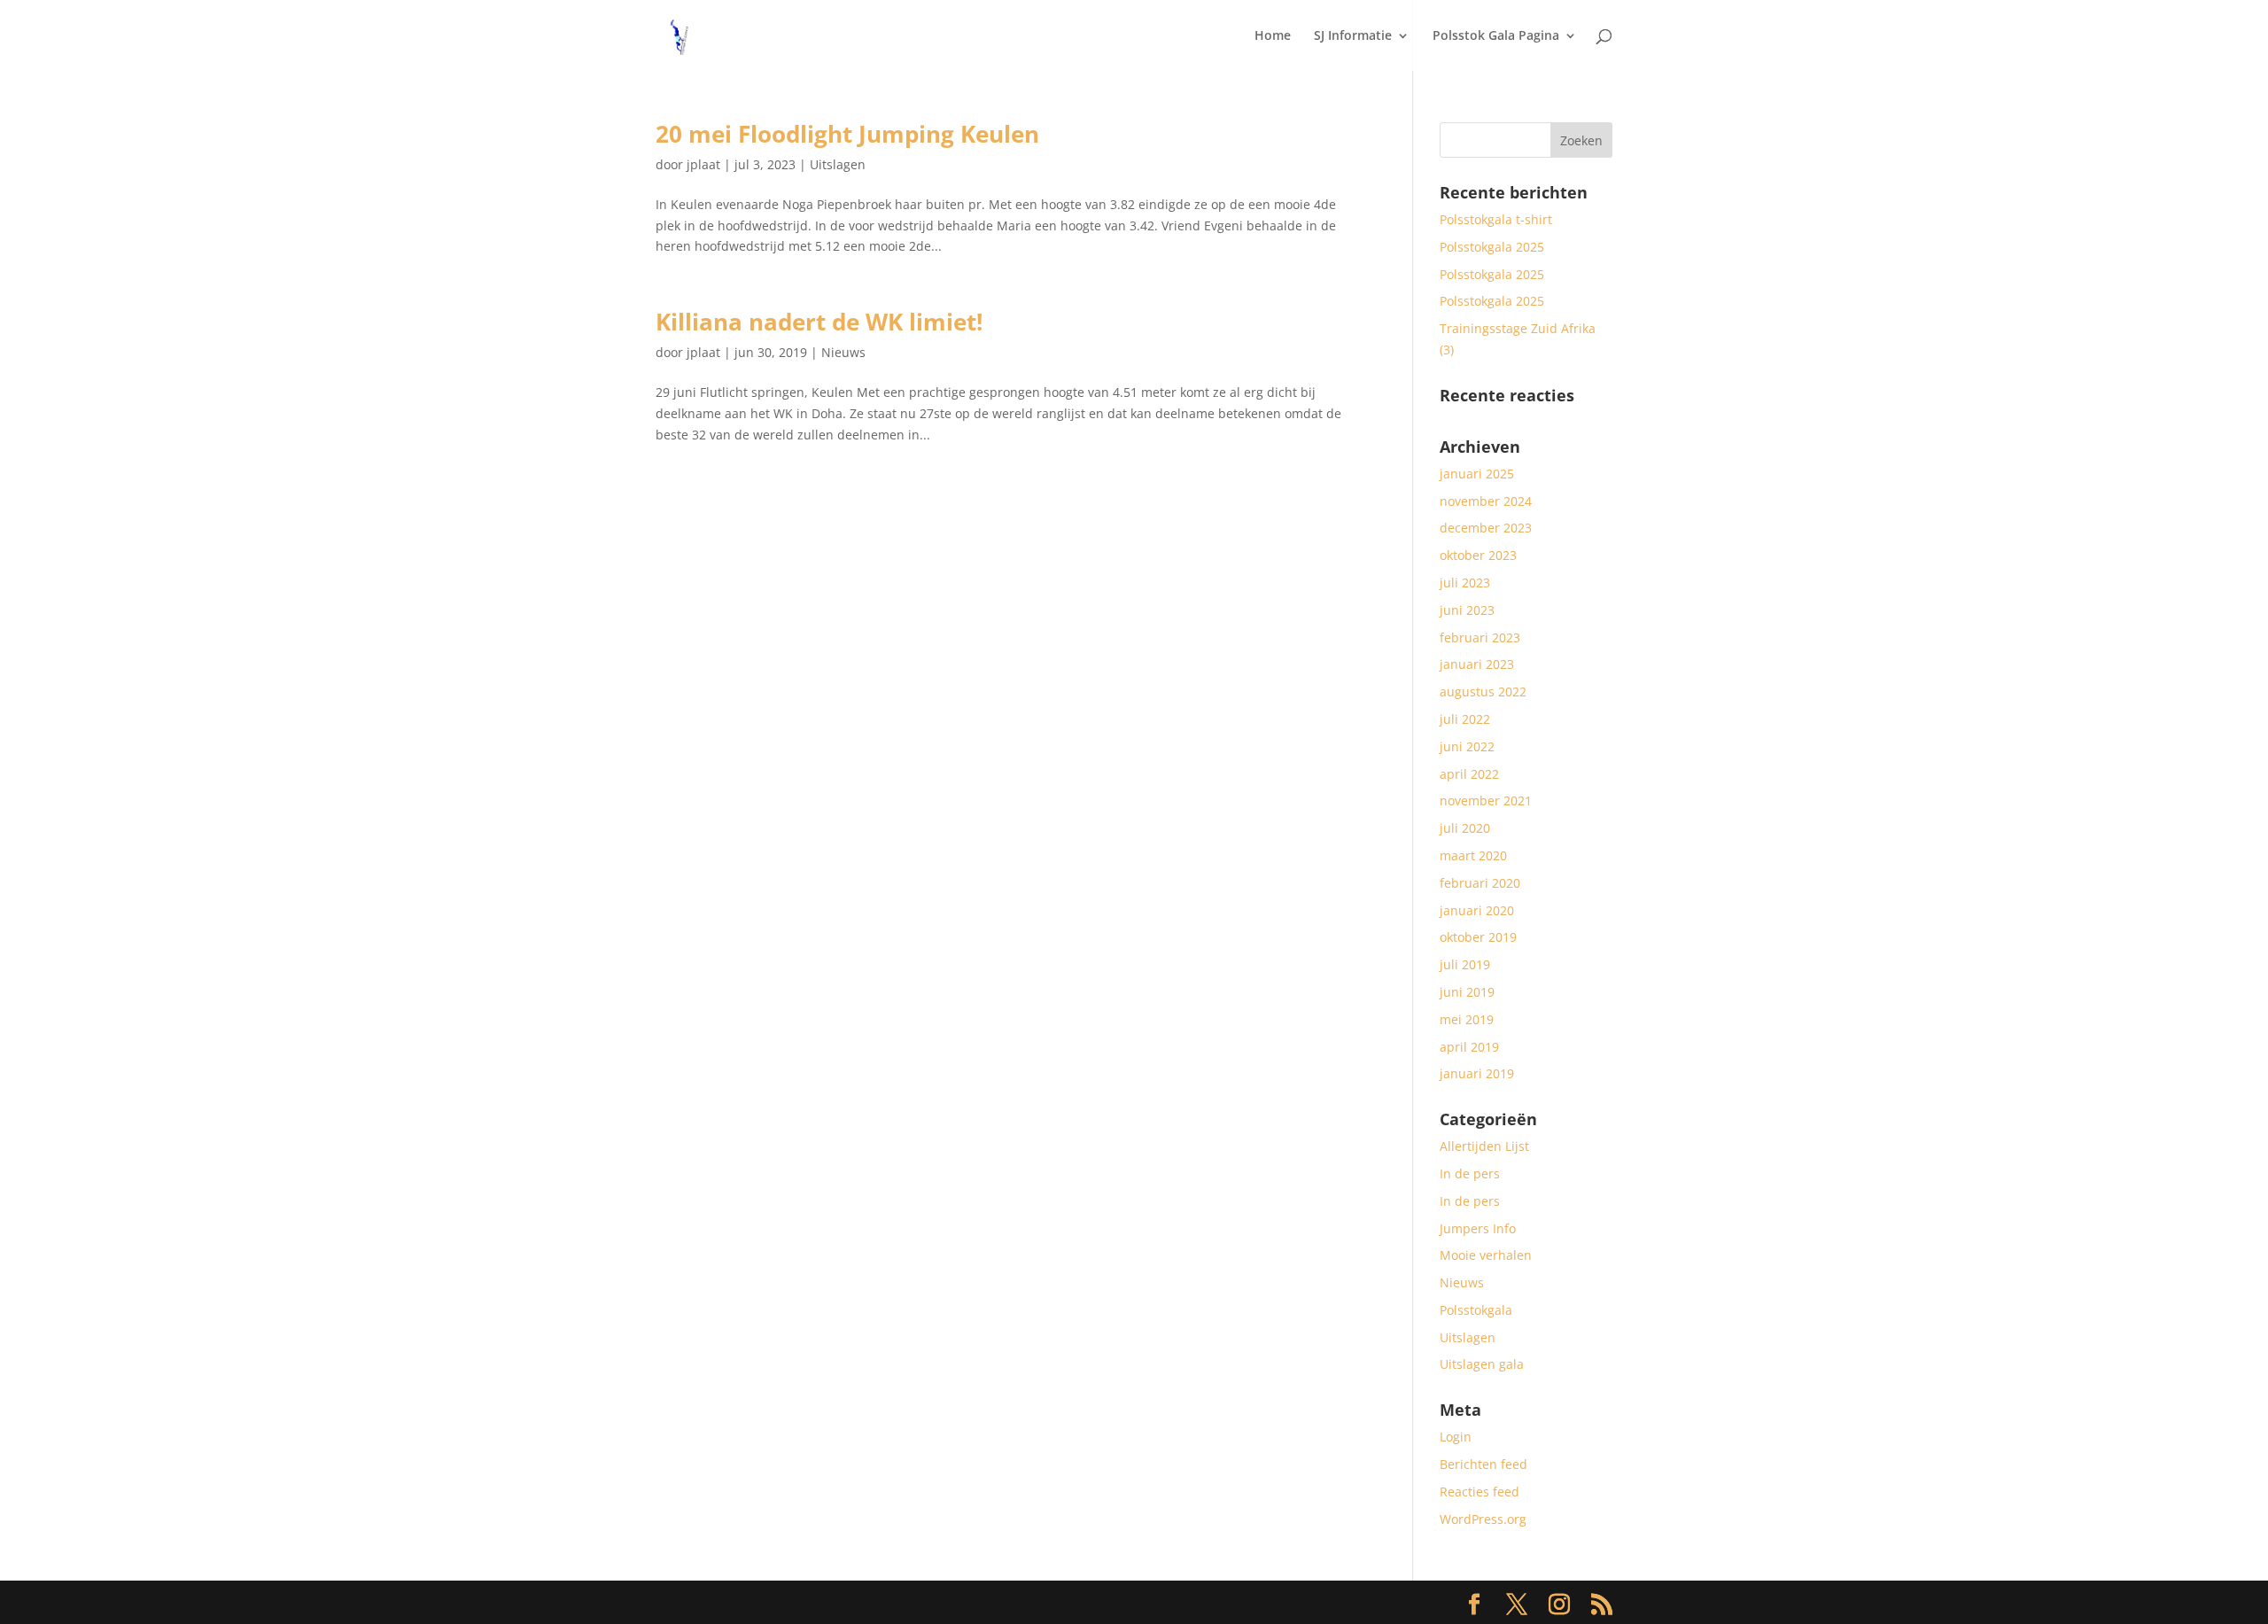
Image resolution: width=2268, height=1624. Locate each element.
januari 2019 (1477, 1073)
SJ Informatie (1353, 36)
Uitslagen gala (1482, 1364)
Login (1456, 1437)
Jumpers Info (1478, 1228)
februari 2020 (1480, 883)
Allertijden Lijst (1484, 1146)
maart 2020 (1473, 855)
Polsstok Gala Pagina (1496, 36)
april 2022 (1469, 774)
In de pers (1470, 1173)
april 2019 (1469, 1047)
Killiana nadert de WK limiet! (819, 322)
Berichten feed (1484, 1464)
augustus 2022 (1483, 692)
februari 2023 (1480, 637)
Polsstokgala (1476, 1310)
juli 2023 (1465, 583)
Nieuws (843, 352)
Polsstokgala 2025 (1492, 247)
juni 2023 (1467, 610)
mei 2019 (1467, 1019)
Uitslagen (838, 164)
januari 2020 (1477, 910)
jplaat (703, 164)
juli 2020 (1465, 828)
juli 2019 (1465, 964)
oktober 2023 (1478, 555)
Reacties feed (1480, 1492)
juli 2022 (1465, 719)
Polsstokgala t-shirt (1496, 219)
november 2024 (1486, 501)
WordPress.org (1483, 1519)
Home (1273, 36)
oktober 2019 (1478, 937)
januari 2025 (1477, 474)
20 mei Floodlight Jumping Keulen (847, 134)
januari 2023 (1477, 664)
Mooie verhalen (1486, 1255)
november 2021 (1486, 800)
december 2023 (1486, 528)
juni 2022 (1467, 746)
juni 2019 (1467, 992)
